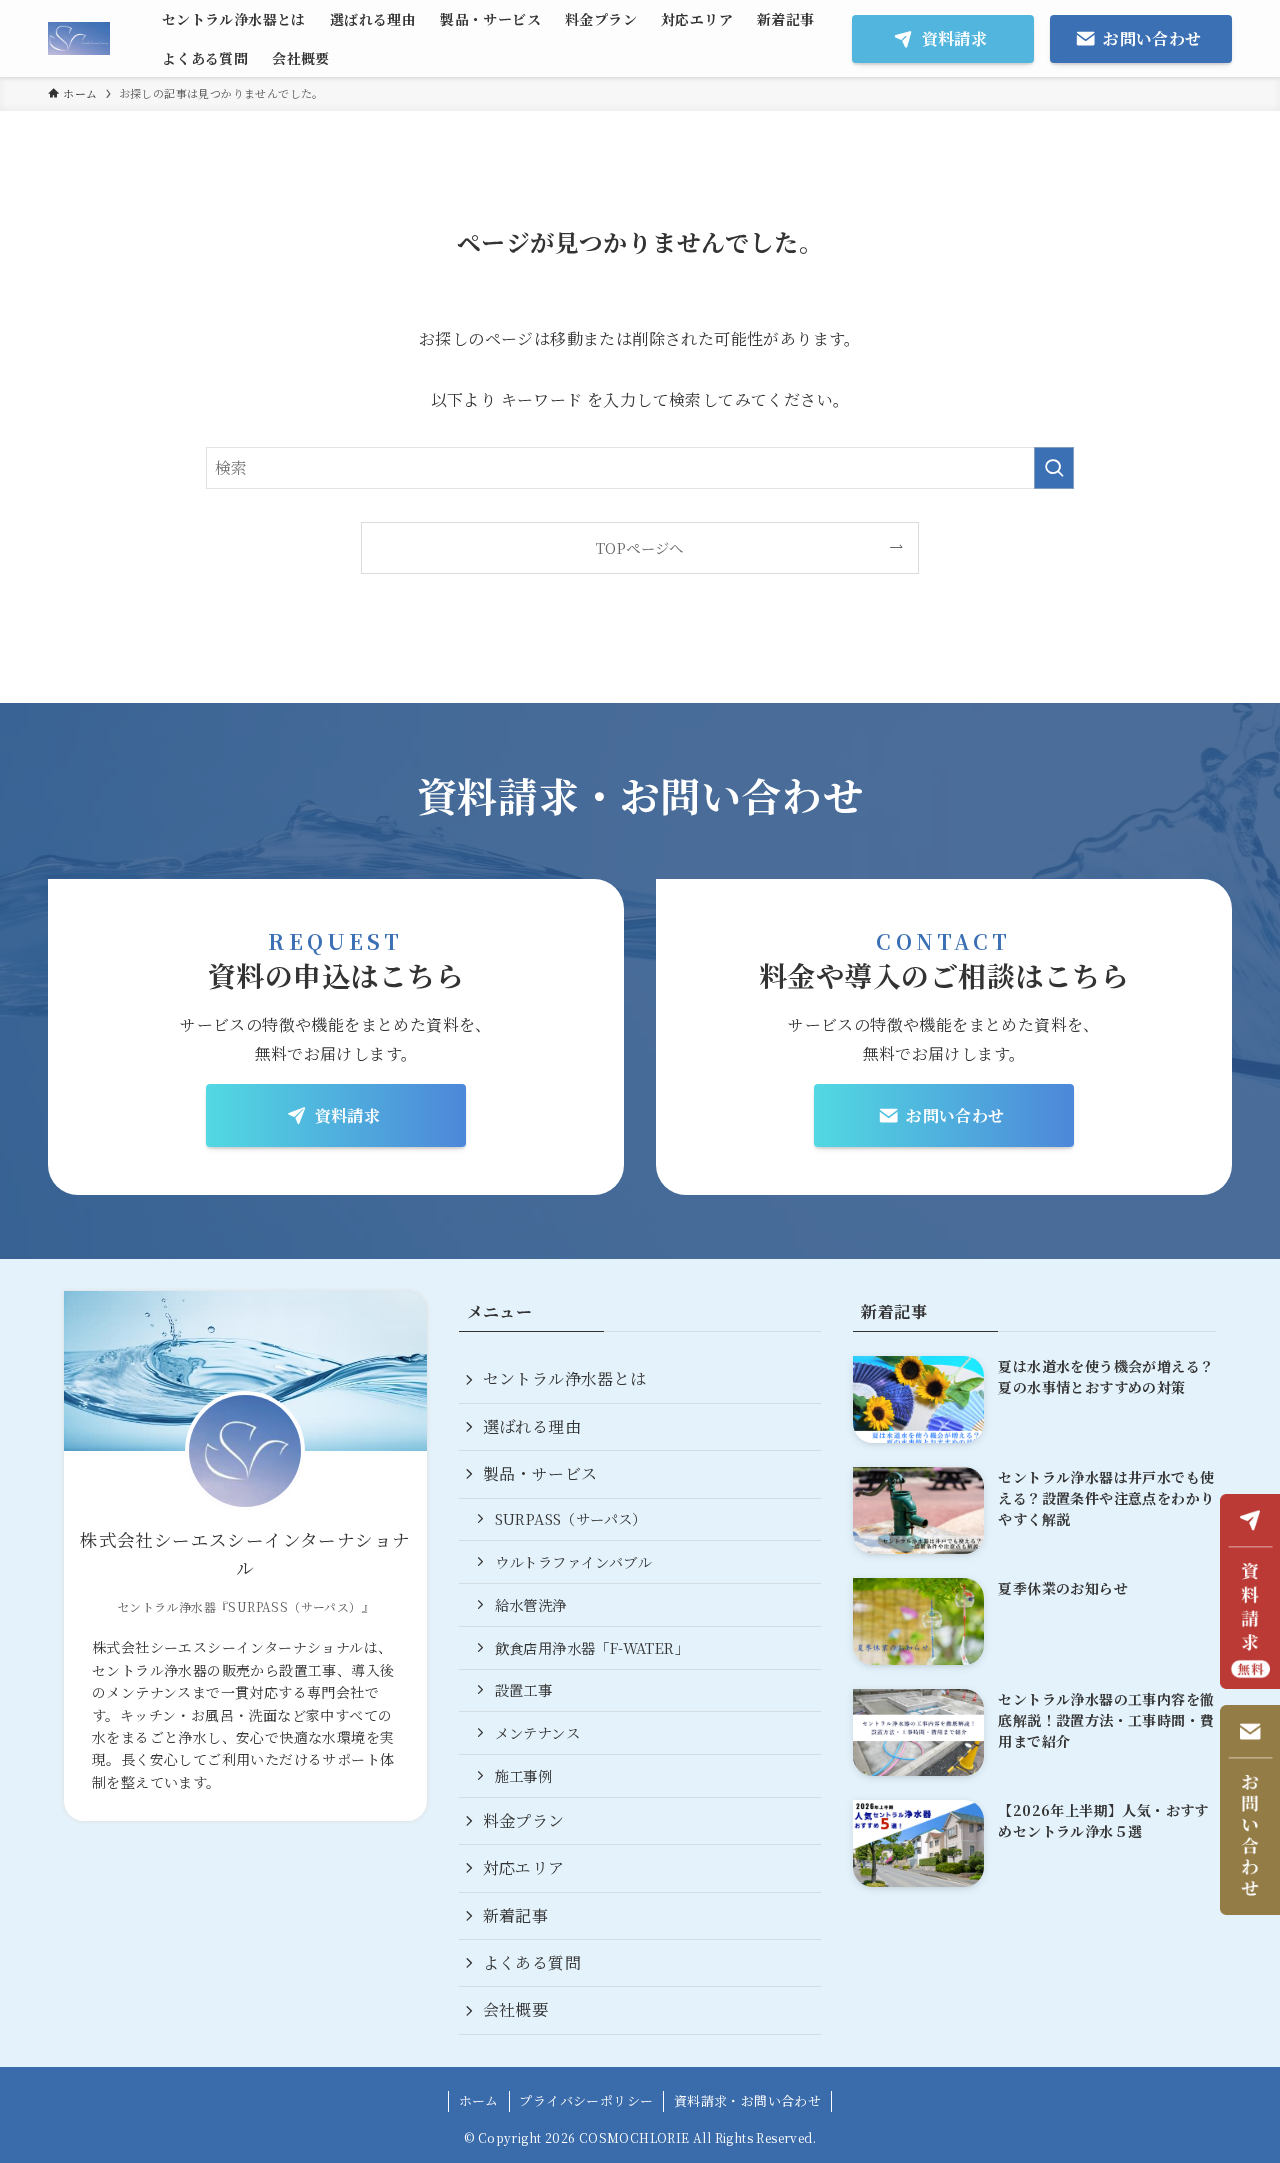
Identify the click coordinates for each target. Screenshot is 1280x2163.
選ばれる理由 (532, 1426)
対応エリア (524, 1867)
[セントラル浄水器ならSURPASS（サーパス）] (79, 38)
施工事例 (524, 1775)
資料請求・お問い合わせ (747, 2100)
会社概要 (516, 2009)
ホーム (479, 2100)
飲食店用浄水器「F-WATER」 (592, 1647)
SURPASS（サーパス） (571, 1518)
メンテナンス (537, 1732)
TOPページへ (640, 547)
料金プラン (524, 1820)
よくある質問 (532, 1962)
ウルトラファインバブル (573, 1561)
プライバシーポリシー (586, 2100)
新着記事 (516, 1915)
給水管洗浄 (531, 1604)
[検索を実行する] (1054, 468)
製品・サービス (540, 1473)
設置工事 (524, 1689)
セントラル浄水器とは (565, 1378)
